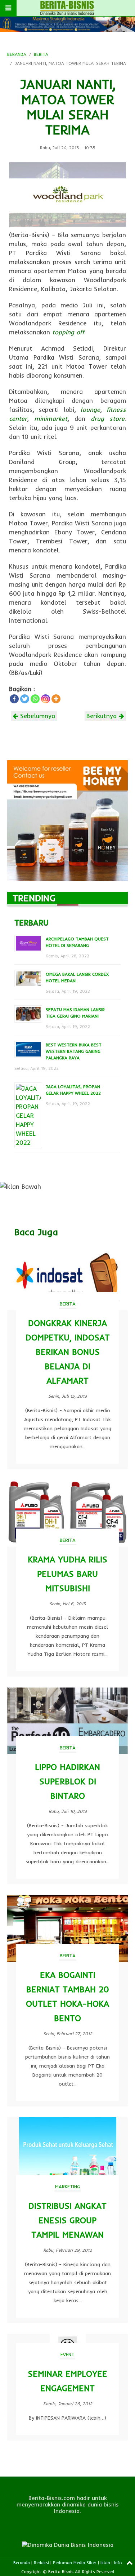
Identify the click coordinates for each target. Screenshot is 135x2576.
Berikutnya (103, 716)
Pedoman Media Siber (75, 2562)
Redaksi (41, 2562)
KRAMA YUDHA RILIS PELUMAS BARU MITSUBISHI (67, 1574)
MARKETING (67, 2186)
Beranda (22, 2562)
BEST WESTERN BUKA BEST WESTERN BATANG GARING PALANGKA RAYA (74, 1051)
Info (118, 2562)
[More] (56, 699)
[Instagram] (46, 699)
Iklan (105, 2562)
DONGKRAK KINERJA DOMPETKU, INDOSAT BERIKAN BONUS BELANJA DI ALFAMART (68, 1352)
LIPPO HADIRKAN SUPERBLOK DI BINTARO (67, 1781)
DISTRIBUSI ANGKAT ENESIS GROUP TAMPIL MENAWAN (67, 2220)
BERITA (41, 54)
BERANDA (17, 54)
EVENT (67, 2354)
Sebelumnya (37, 716)
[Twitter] (25, 699)
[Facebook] (14, 699)
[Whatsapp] (35, 699)
